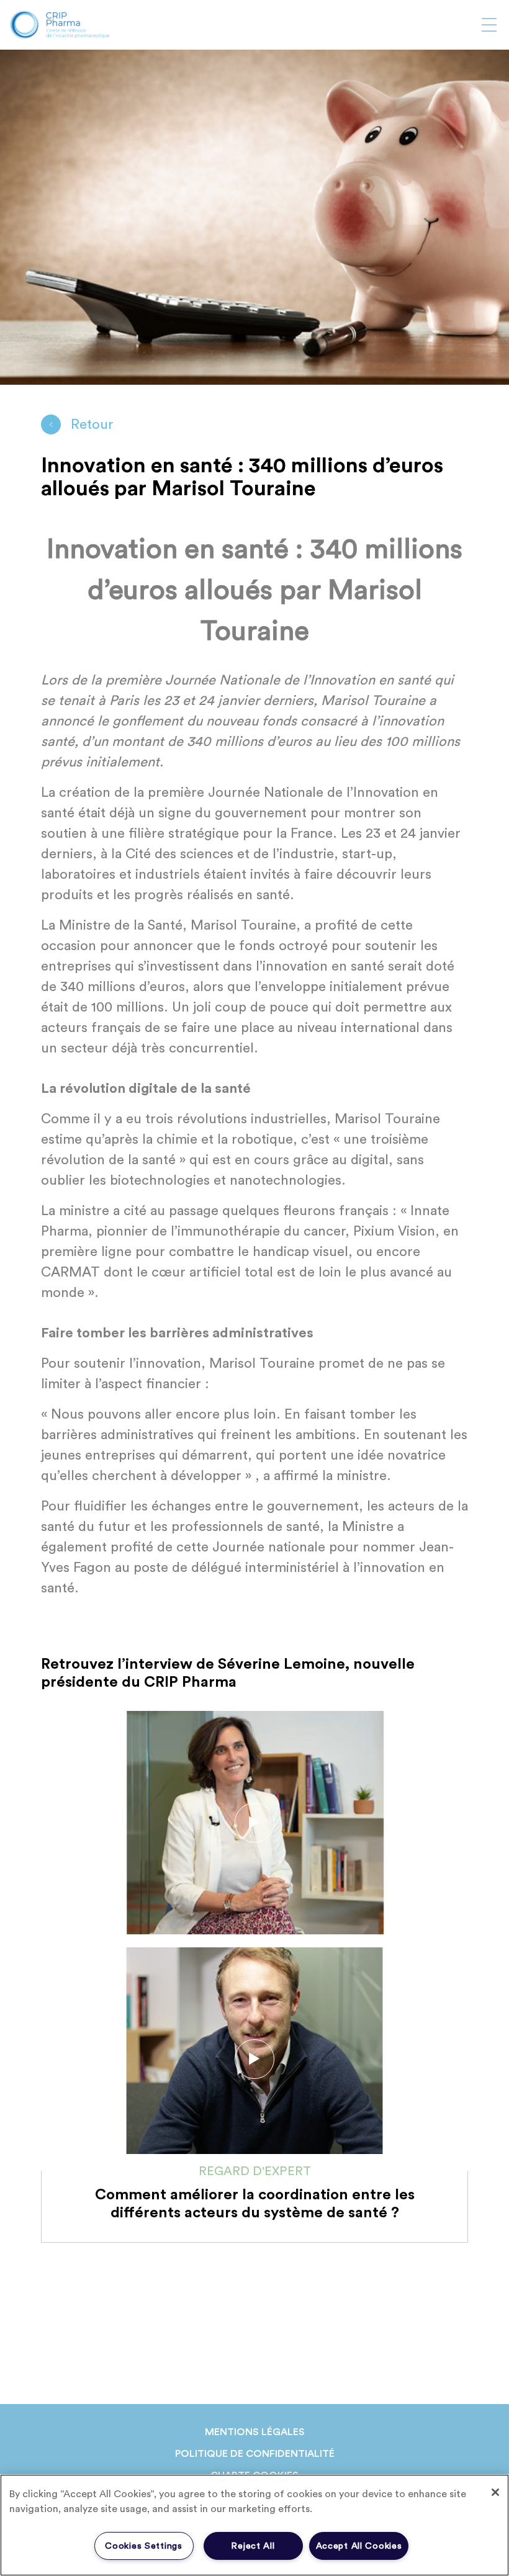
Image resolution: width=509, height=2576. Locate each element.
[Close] (495, 2492)
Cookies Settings (144, 2546)
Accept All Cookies (359, 2546)
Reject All (253, 2546)
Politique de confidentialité (255, 2454)
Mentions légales (255, 2432)
